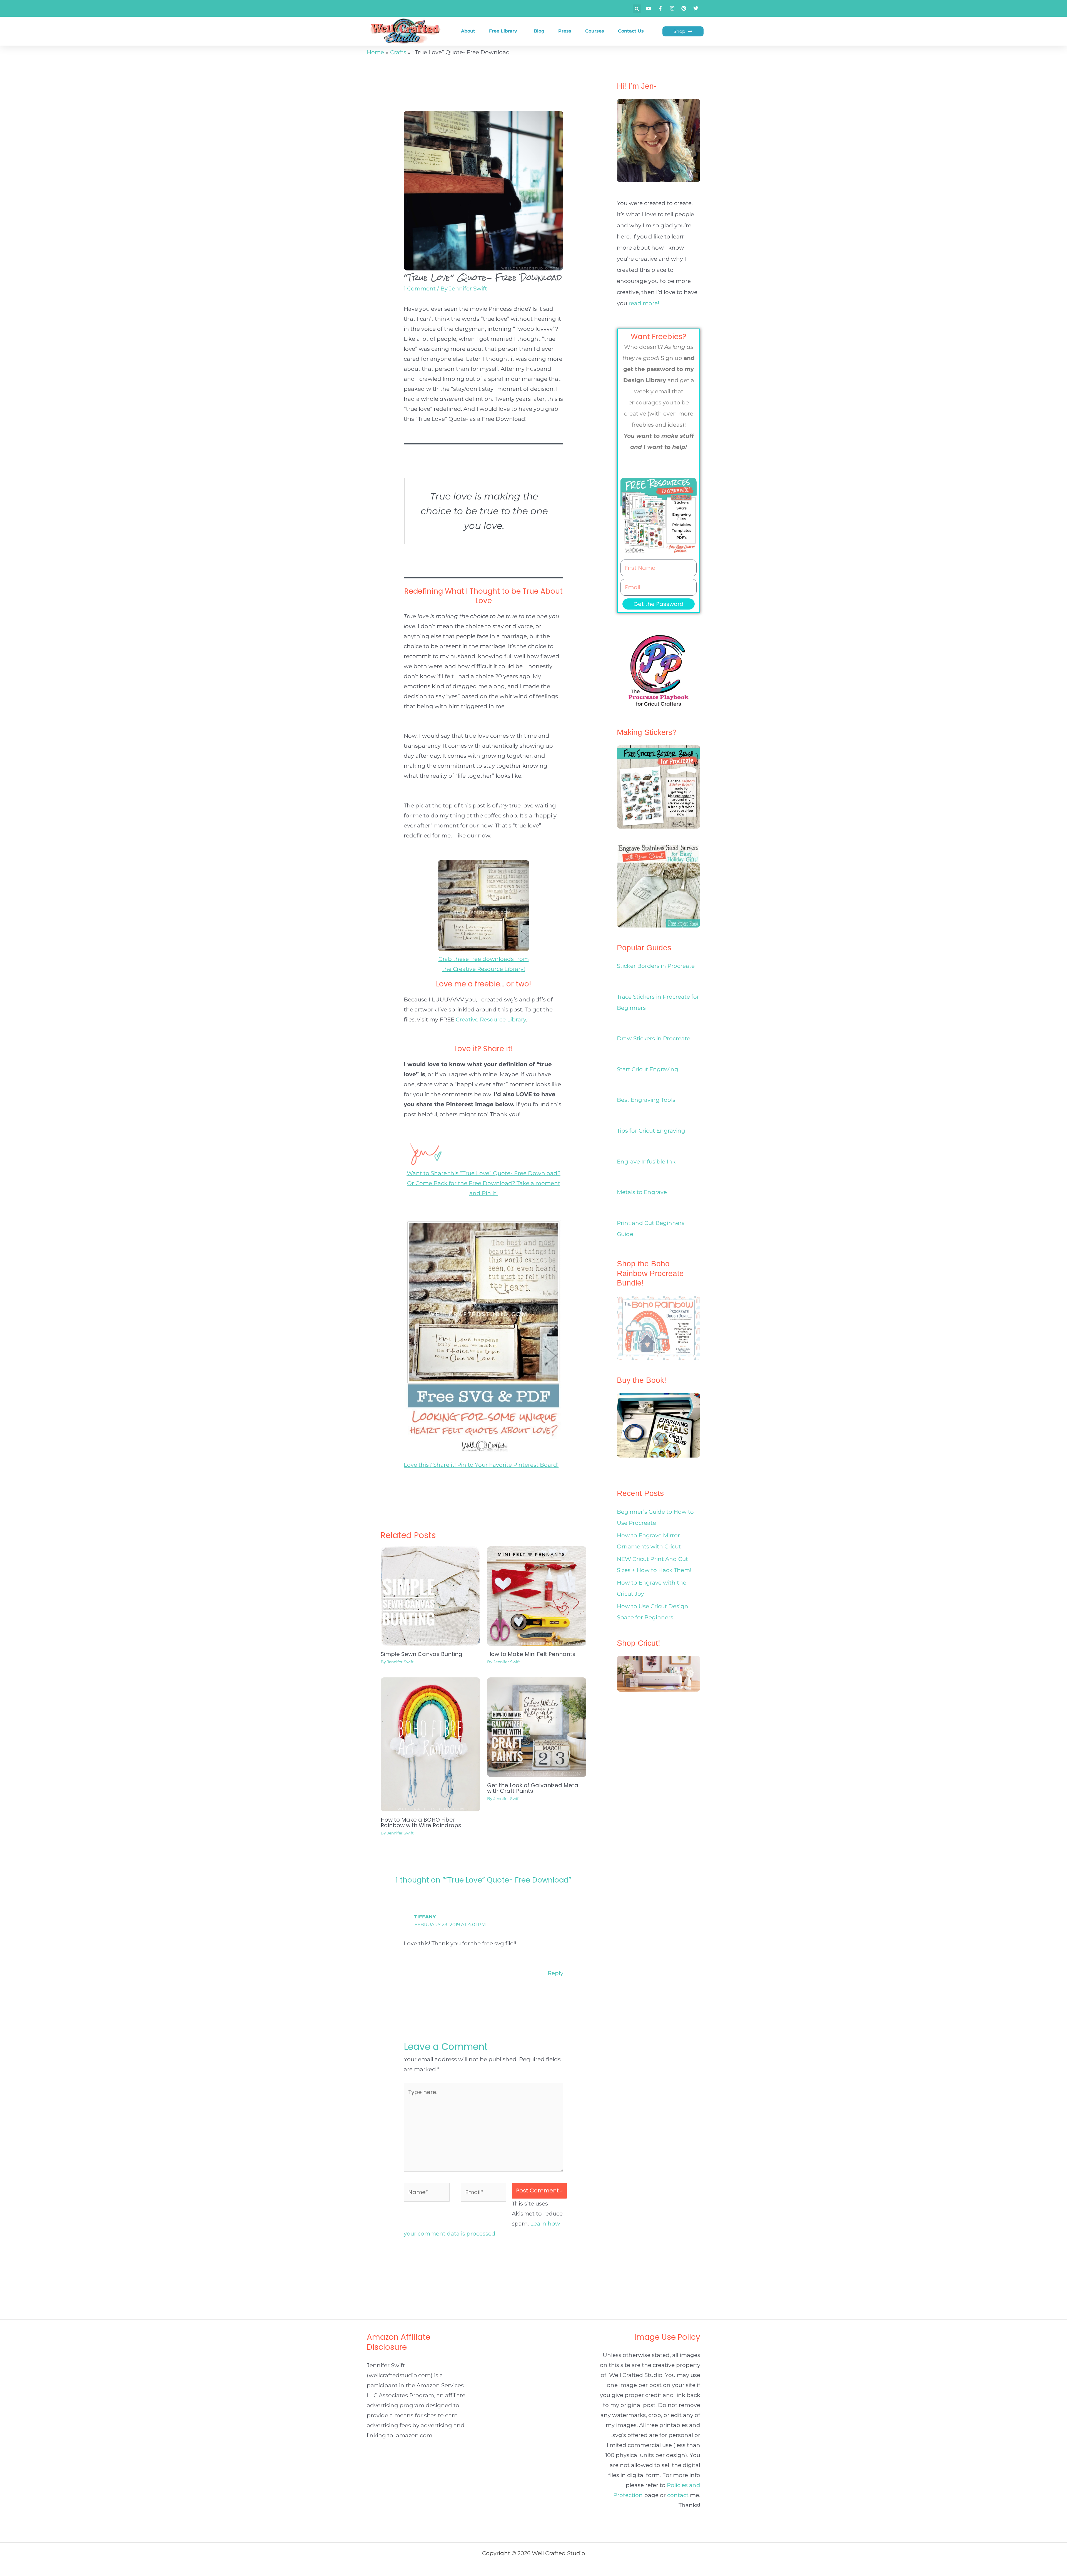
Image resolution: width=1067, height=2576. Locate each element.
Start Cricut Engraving (648, 1069)
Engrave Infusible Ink (646, 1162)
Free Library (503, 31)
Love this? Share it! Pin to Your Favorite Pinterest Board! (481, 1465)
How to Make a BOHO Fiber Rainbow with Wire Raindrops (421, 1822)
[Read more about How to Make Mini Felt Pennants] (537, 1595)
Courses (595, 31)
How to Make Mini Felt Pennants (531, 1654)
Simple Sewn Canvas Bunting (422, 1654)
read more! (644, 303)
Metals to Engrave (642, 1192)
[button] (637, 9)
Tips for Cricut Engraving (651, 1131)
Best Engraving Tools (646, 1100)
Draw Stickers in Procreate (654, 1038)
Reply (555, 1973)
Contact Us (631, 31)
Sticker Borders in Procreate (656, 966)
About (468, 31)
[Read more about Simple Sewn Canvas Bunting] (430, 1595)
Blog (539, 31)
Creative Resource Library (491, 1020)
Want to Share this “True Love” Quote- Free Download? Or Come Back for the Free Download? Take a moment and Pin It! (484, 1183)
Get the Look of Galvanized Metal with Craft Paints (533, 1788)
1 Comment (420, 289)
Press (565, 31)
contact (678, 2495)
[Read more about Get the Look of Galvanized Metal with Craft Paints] (537, 1727)
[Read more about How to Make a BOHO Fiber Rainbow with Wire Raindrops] (430, 1744)
